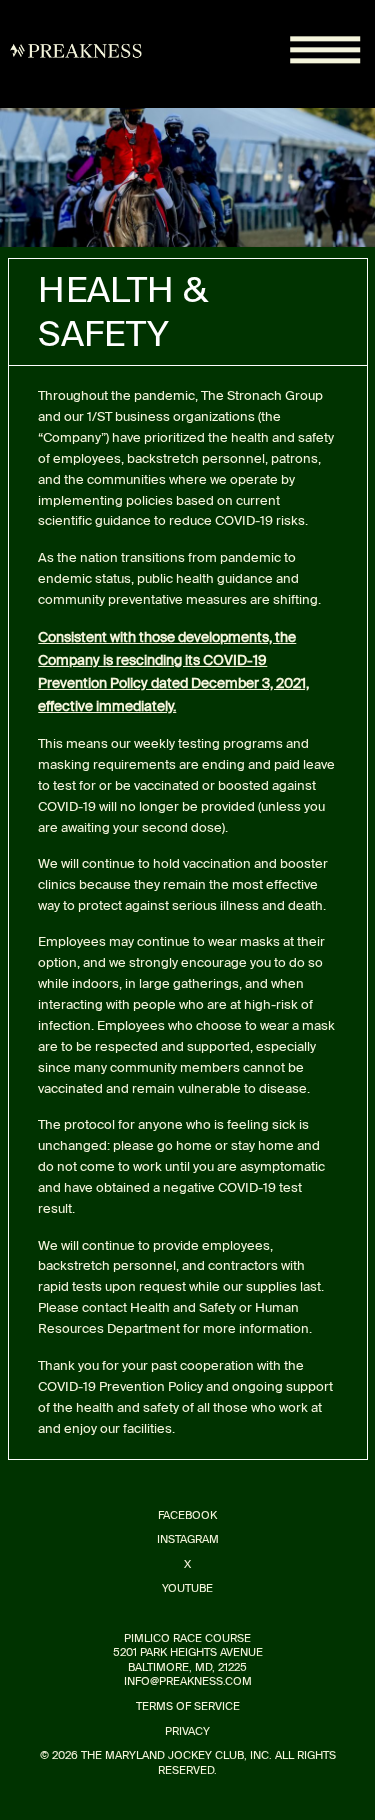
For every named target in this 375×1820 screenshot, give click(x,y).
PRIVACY (187, 1731)
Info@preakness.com (188, 1681)
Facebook (187, 1515)
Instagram (188, 1539)
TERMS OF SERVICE (188, 1706)
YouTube (187, 1588)
